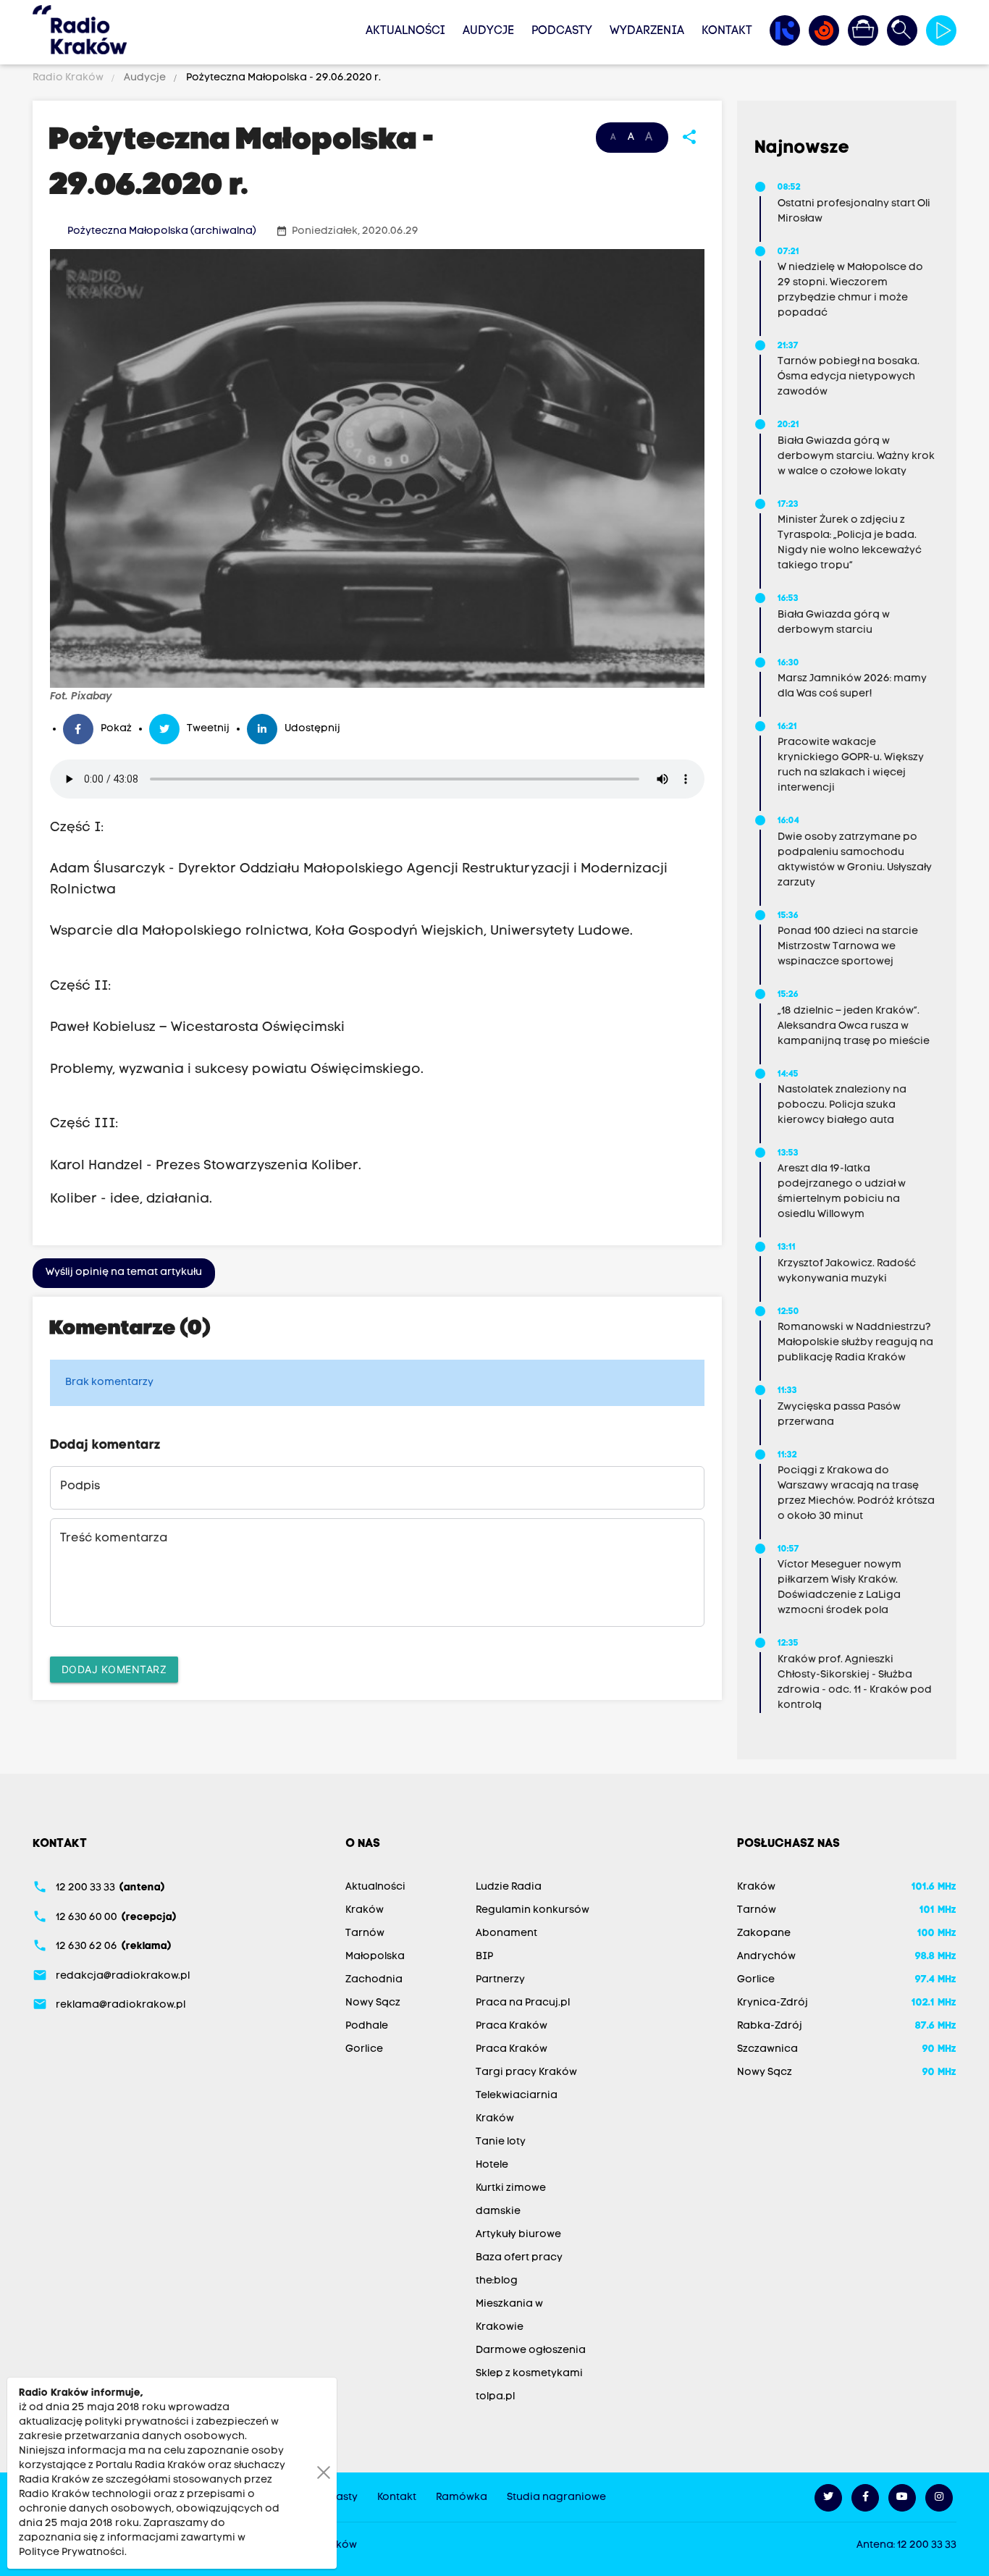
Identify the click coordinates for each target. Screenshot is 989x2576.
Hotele (492, 2165)
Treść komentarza (114, 1539)
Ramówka (462, 2497)
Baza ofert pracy (519, 2258)
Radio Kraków (69, 78)
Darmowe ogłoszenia (531, 2350)
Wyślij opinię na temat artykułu (124, 1272)
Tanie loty (501, 2142)
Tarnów (365, 1933)
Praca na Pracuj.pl (523, 2003)
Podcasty (562, 31)
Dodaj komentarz (114, 1669)
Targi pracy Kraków (526, 2072)
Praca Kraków (512, 2026)
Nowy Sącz (373, 2003)
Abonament (506, 1933)
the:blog (497, 2281)
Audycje (488, 31)
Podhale (367, 2026)
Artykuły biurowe (518, 2235)
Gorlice (364, 2049)
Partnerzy (500, 1980)
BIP (484, 1957)
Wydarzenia (647, 31)
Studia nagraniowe (556, 2497)
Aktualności (405, 31)
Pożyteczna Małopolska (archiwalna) (162, 231)
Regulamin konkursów (533, 1910)
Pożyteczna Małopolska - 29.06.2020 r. (282, 78)
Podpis (80, 1486)
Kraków (365, 1910)
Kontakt (727, 31)
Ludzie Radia (509, 1887)
